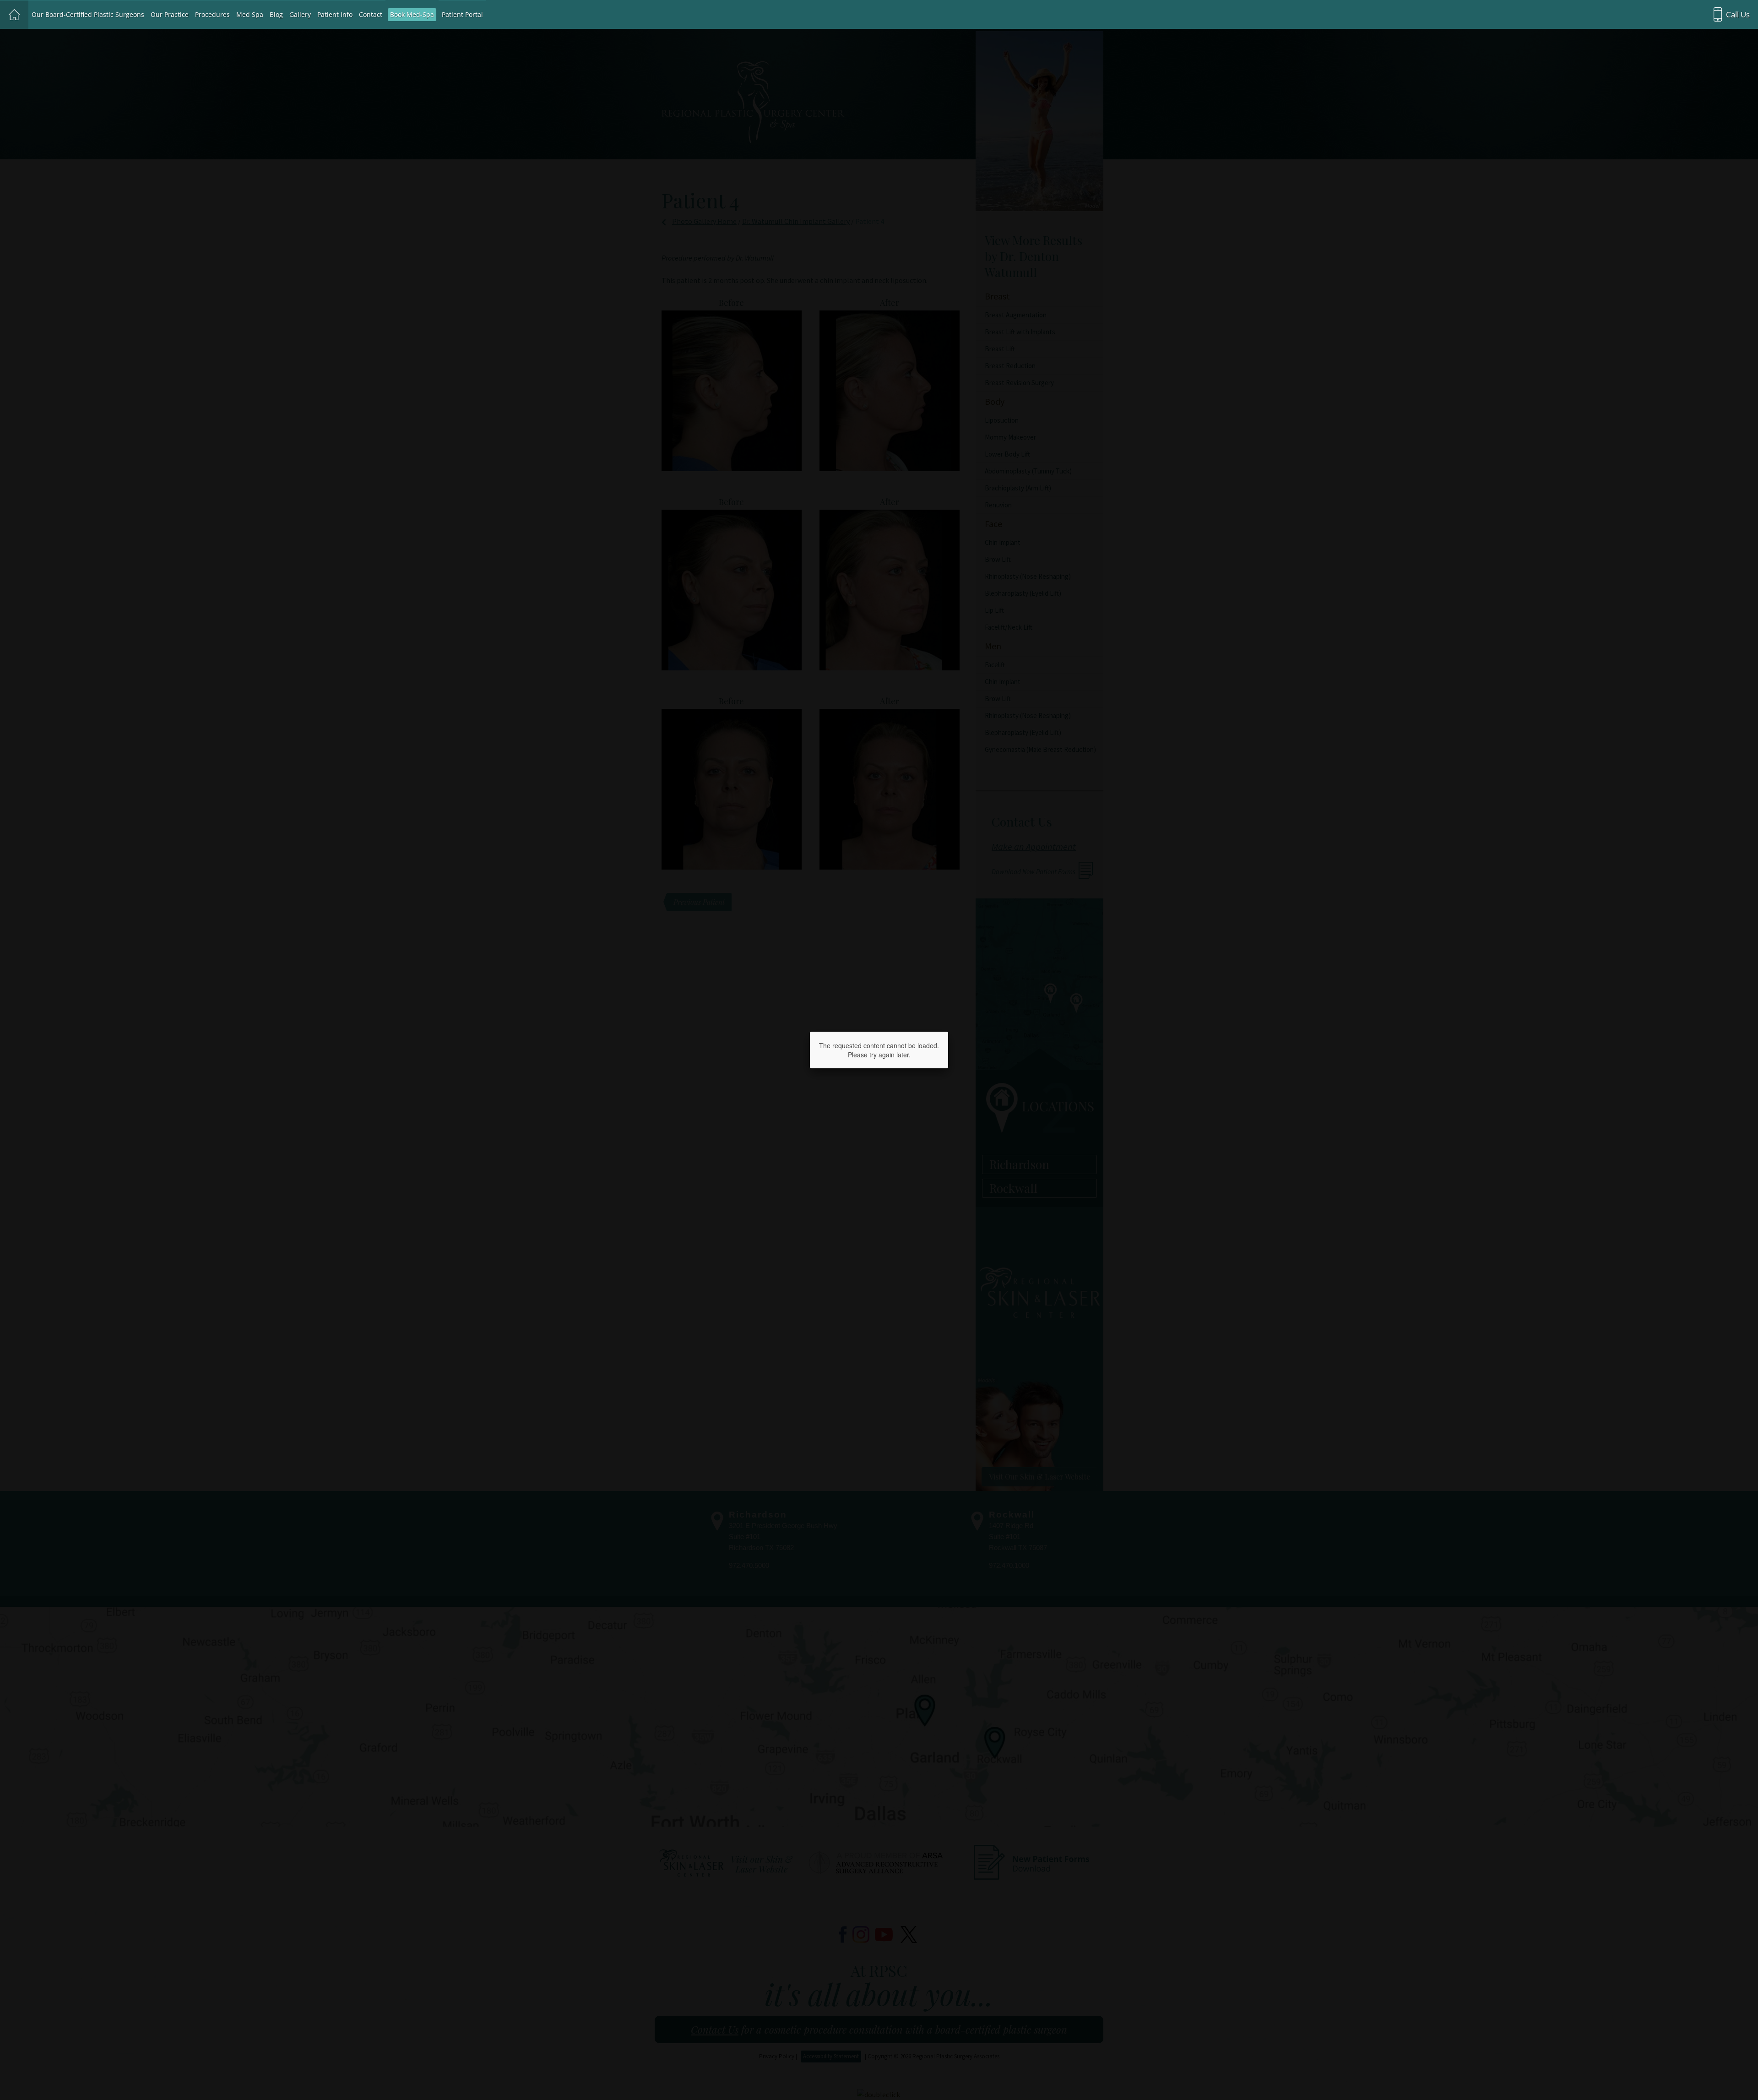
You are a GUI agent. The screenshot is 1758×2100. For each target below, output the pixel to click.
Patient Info (335, 14)
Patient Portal (462, 14)
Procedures (212, 14)
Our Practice (170, 14)
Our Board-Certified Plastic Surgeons (88, 14)
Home (14, 15)
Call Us (1738, 14)
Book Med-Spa (412, 14)
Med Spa (250, 14)
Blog (276, 14)
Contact (371, 14)
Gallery (300, 14)
